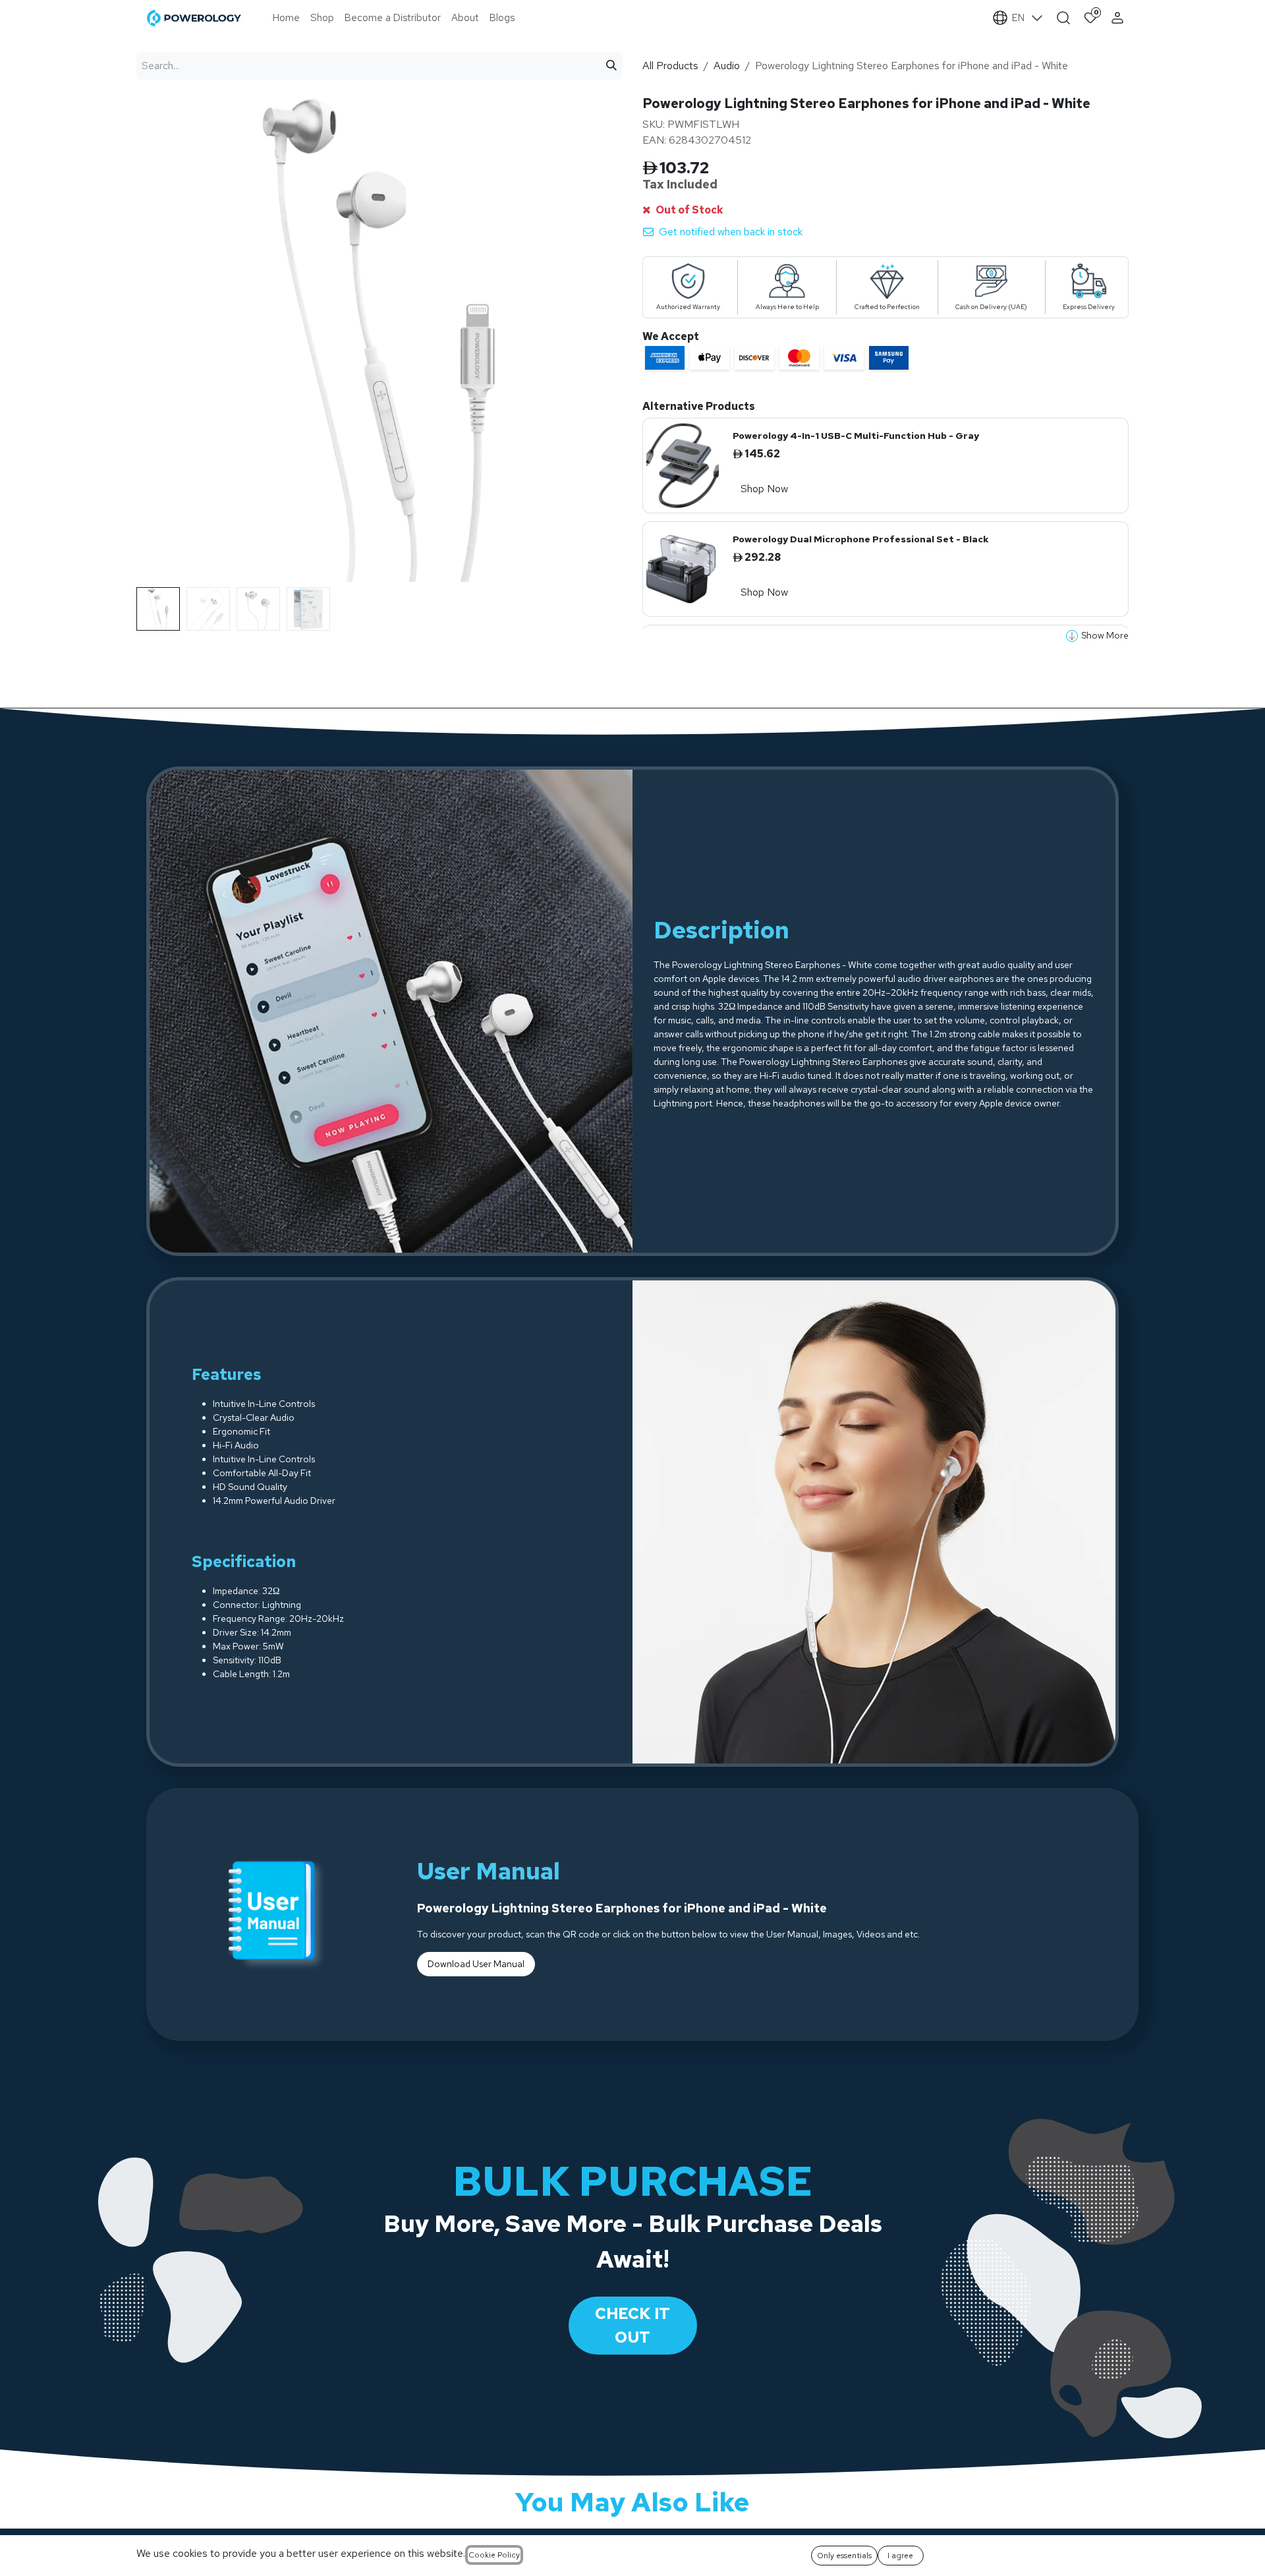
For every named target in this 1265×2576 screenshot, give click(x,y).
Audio (727, 66)
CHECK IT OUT (632, 2325)
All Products (670, 66)
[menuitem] (286, 18)
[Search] (611, 66)
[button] (161, 592)
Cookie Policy (494, 2555)
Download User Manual (476, 1964)
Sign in (1119, 18)
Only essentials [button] (844, 2556)
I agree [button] (900, 2556)
